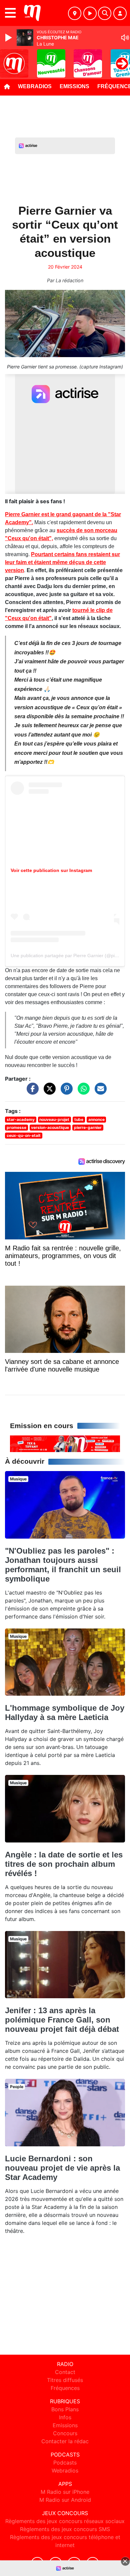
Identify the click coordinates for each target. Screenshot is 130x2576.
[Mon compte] (120, 13)
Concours (65, 2433)
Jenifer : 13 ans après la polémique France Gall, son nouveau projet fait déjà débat (62, 2020)
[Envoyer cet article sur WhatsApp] (82, 1092)
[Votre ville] (75, 13)
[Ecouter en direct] (90, 13)
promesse (16, 1127)
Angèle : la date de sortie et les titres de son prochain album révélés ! (64, 1864)
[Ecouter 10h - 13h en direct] (65, 1443)
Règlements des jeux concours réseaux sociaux (65, 2521)
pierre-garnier (88, 1127)
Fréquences (65, 2388)
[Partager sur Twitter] (48, 1092)
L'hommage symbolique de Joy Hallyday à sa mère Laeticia (65, 1713)
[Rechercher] (105, 13)
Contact (65, 2372)
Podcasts (65, 2463)
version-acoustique (50, 1127)
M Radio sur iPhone (65, 2492)
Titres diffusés (65, 2380)
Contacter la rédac (65, 2441)
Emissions (74, 86)
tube (79, 1119)
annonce (96, 1119)
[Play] (9, 38)
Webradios (35, 86)
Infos (65, 2417)
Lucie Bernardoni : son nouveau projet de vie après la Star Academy (62, 2168)
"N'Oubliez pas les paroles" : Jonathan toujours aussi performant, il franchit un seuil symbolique (63, 1565)
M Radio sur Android (65, 2500)
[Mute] (125, 38)
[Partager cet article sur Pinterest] (65, 1092)
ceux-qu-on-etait (24, 1135)
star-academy (21, 1119)
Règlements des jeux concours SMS (65, 2529)
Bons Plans (65, 2409)
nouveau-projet (54, 1119)
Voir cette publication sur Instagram (51, 870)
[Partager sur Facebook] (31, 1092)
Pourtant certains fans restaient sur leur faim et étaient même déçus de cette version (62, 562)
